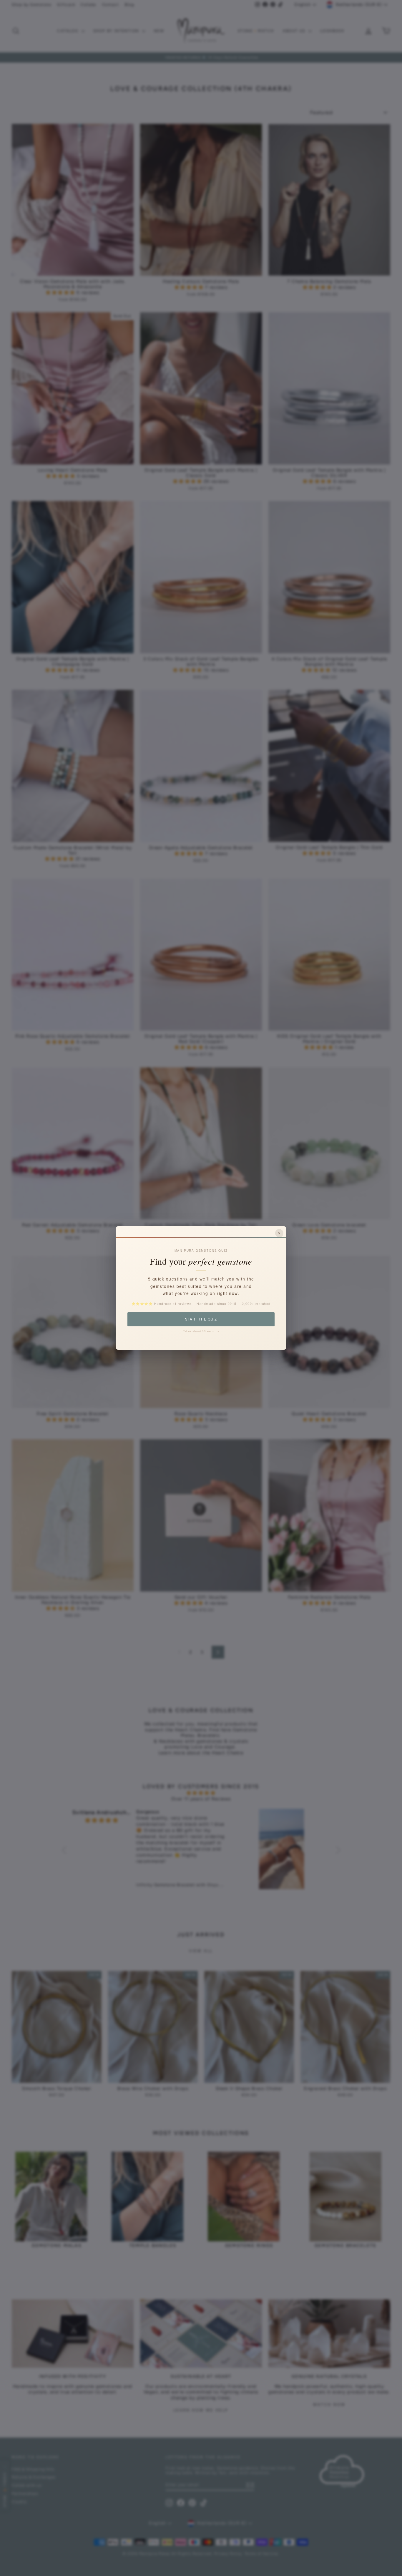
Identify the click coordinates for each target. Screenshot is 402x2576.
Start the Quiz (201, 1319)
